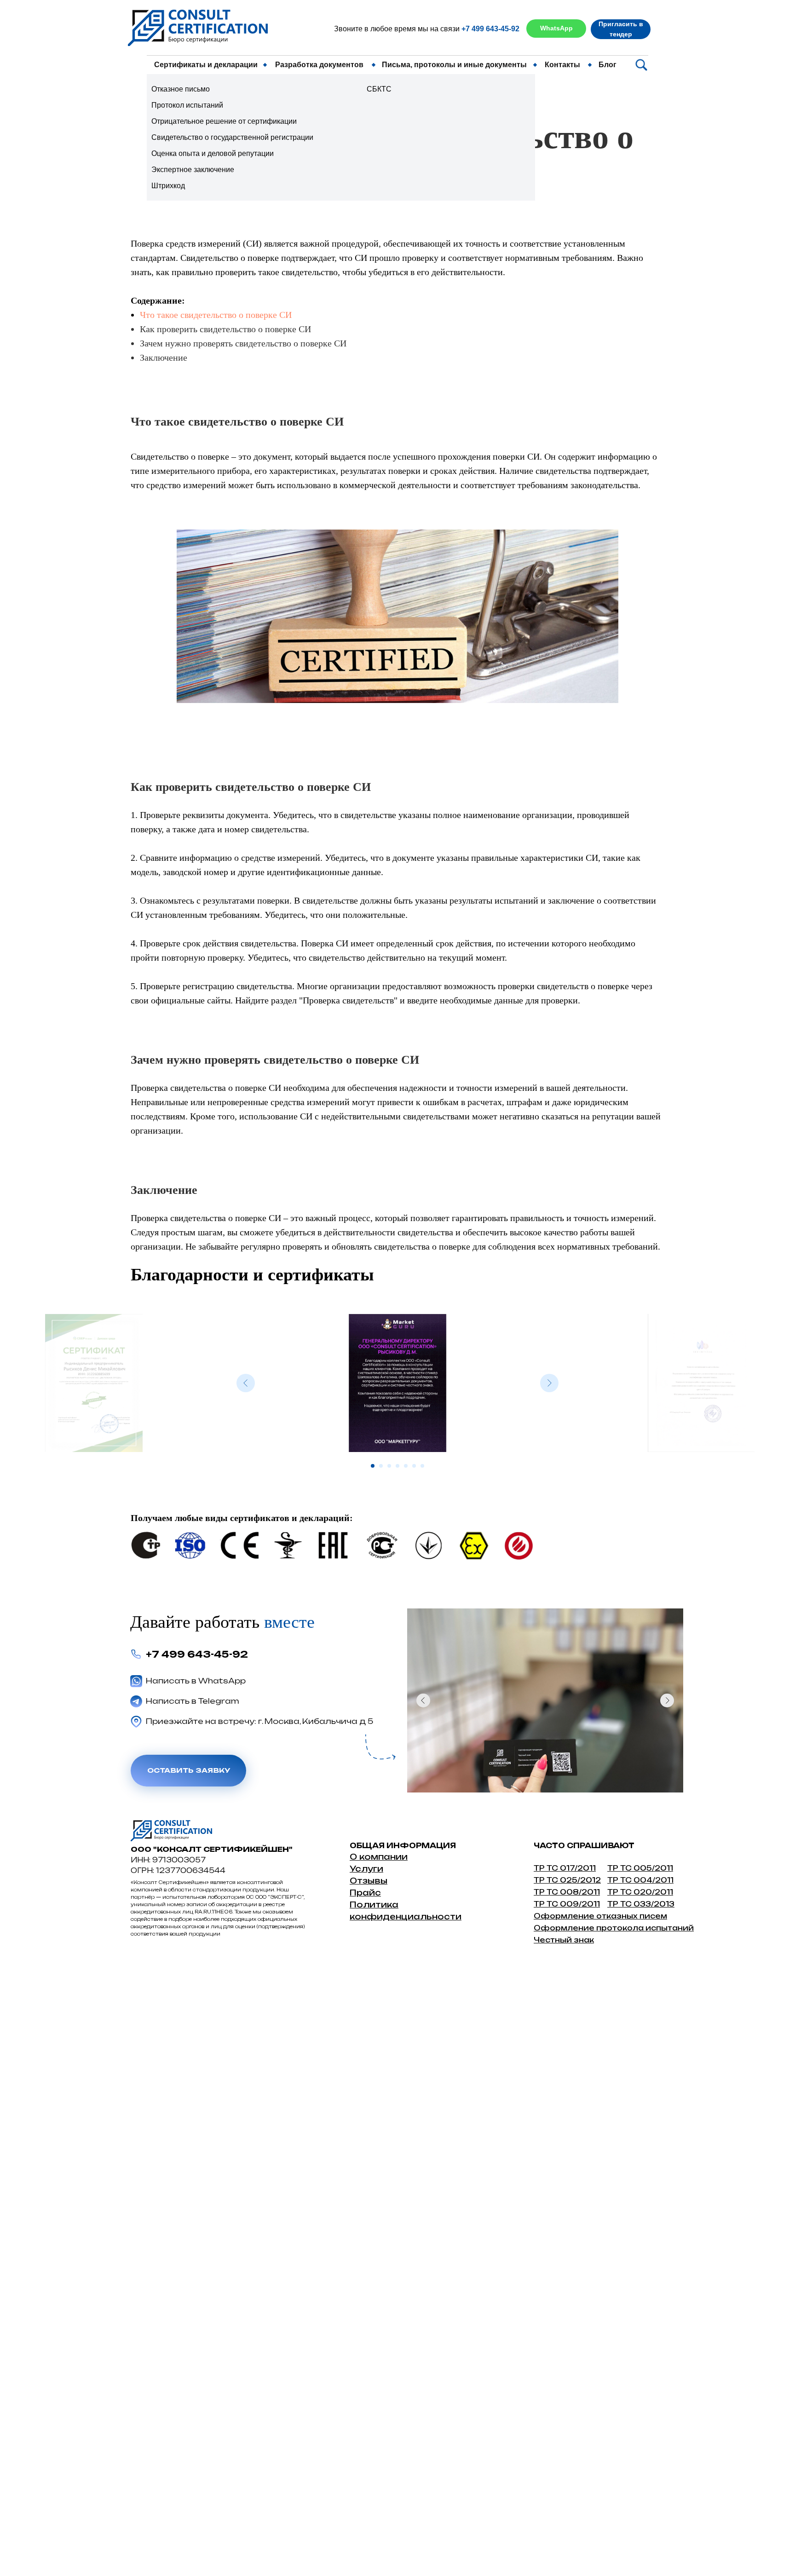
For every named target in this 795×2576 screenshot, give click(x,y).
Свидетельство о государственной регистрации (232, 137)
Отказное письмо (181, 89)
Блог (608, 65)
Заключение (164, 357)
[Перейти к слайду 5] (406, 1466)
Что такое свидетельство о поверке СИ (216, 315)
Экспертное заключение (193, 170)
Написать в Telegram (193, 1701)
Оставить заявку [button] (189, 1770)
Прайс (365, 1893)
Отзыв (365, 1881)
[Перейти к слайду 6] (414, 1466)
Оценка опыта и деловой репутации (213, 153)
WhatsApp (556, 28)
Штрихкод (168, 186)
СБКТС (379, 89)
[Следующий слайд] (549, 1383)
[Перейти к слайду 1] (373, 1466)
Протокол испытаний (187, 105)
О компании (379, 1857)
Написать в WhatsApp (196, 1681)
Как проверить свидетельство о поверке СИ (225, 329)
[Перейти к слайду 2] (381, 1466)
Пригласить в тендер (621, 29)
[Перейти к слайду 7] (422, 1466)
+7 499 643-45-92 (490, 29)
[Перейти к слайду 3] (389, 1466)
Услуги (366, 1869)
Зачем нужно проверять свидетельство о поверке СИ (243, 343)
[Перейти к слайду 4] (397, 1466)
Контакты (562, 65)
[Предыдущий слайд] (246, 1383)
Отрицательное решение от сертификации (224, 121)
